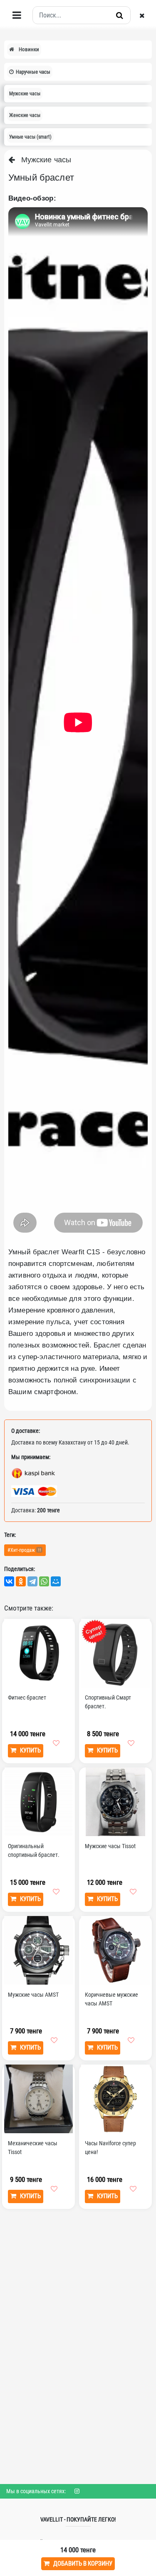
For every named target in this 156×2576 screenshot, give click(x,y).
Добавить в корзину (81, 2564)
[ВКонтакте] (9, 1581)
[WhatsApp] (44, 1581)
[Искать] (120, 15)
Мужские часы (43, 160)
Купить (28, 1750)
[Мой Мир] (56, 1581)
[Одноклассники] (21, 1581)
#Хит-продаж (24, 1550)
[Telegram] (32, 1581)
